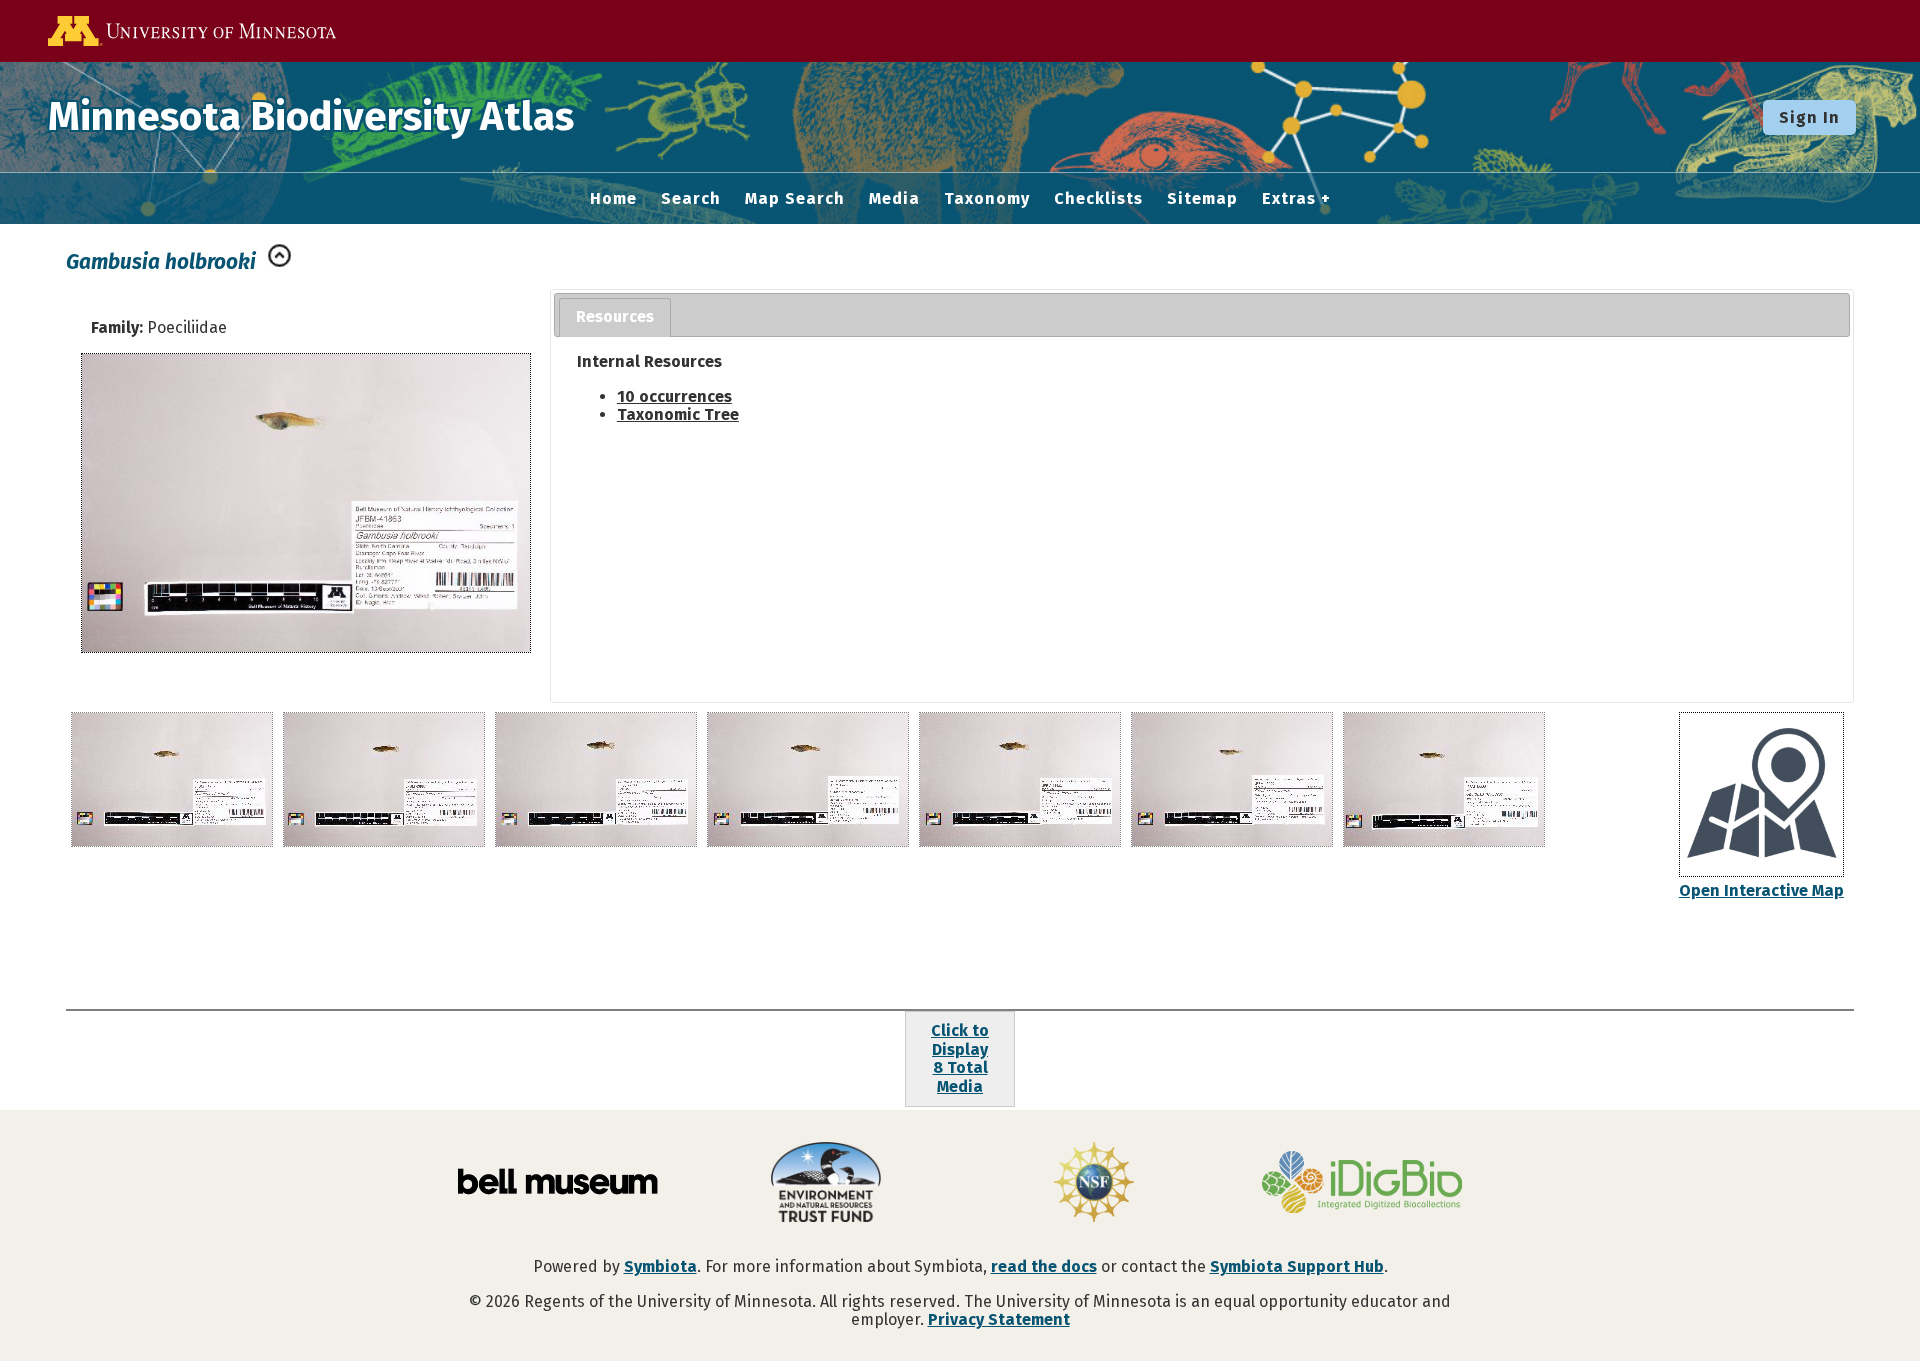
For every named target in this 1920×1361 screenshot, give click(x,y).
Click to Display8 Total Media (960, 1058)
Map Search (795, 199)
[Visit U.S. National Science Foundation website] (1094, 1184)
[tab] (615, 317)
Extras (1289, 199)
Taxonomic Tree (678, 414)
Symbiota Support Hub (1297, 1266)
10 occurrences (674, 396)
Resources (615, 316)
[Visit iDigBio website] (1362, 1184)
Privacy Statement (999, 1319)
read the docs (1044, 1266)
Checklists (1098, 199)
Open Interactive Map (1761, 890)
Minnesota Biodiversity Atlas (311, 117)
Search (691, 199)
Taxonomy (987, 199)
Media (894, 199)
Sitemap (1202, 199)
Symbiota (660, 1266)
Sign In (1809, 117)
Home (613, 199)
